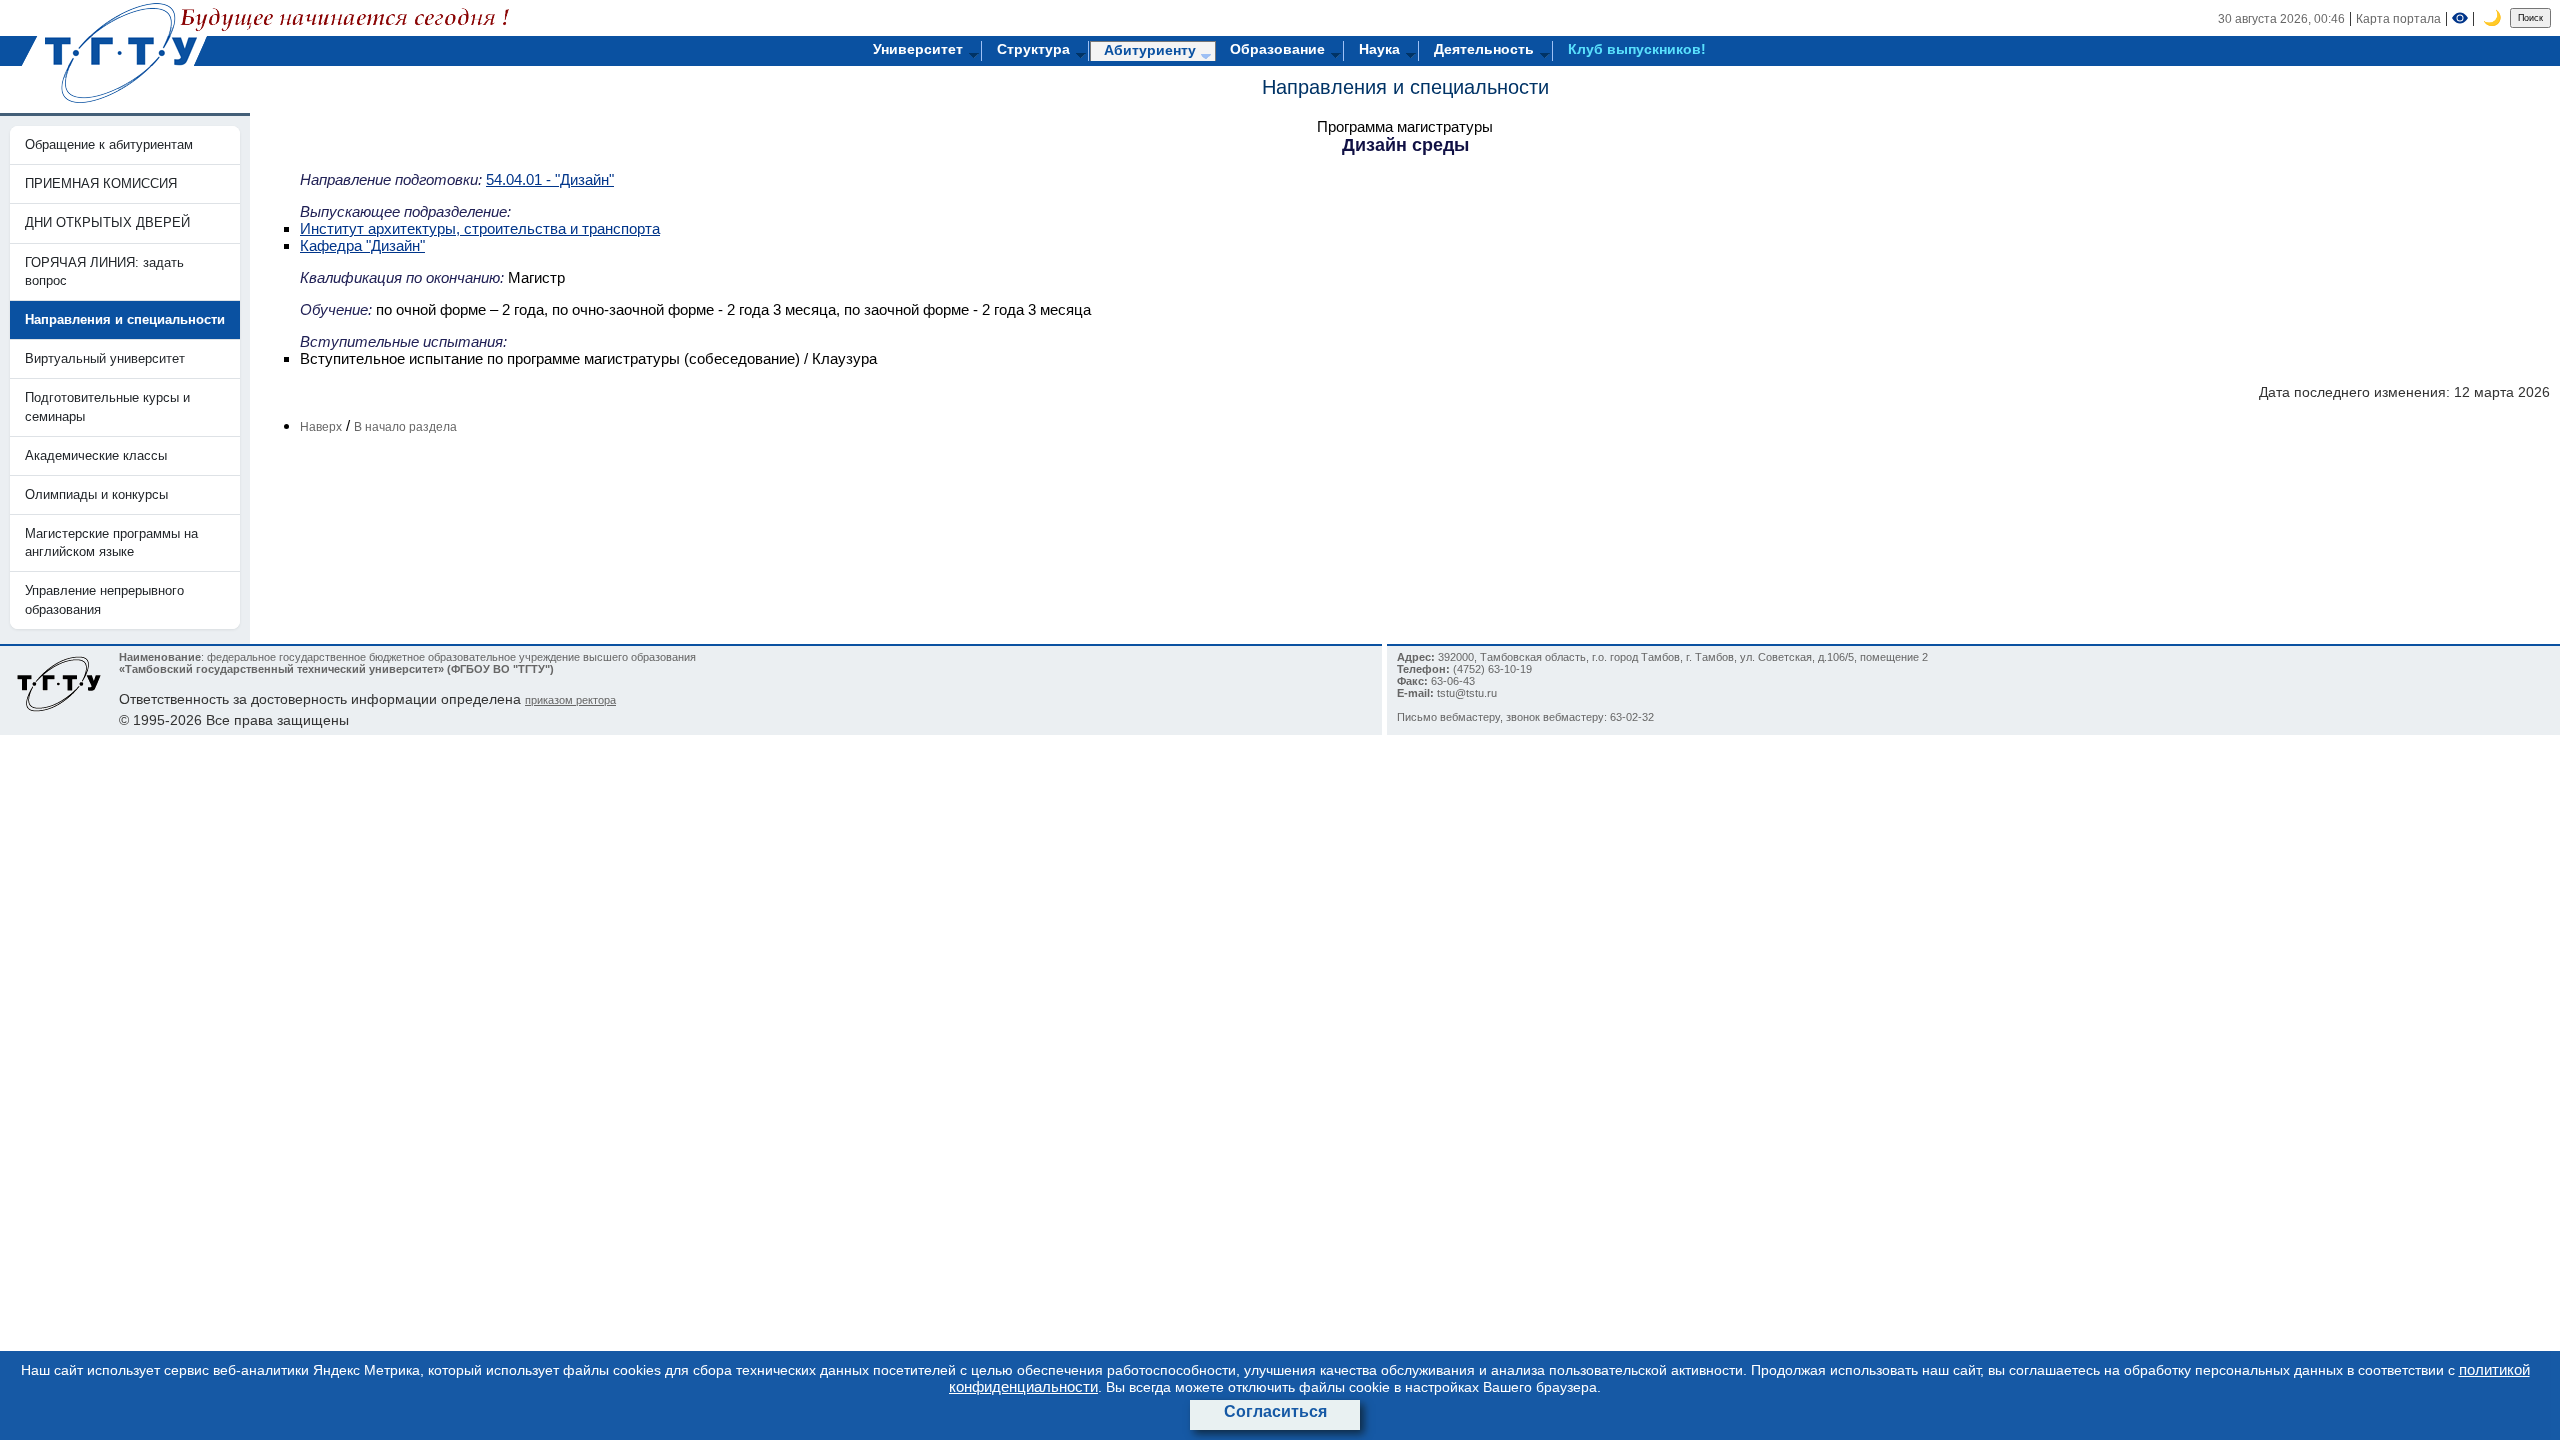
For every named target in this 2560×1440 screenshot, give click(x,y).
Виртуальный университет (105, 358)
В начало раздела (405, 427)
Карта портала (2398, 19)
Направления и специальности (1405, 87)
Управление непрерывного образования (104, 599)
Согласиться (1275, 1411)
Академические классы (96, 455)
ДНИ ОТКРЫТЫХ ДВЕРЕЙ (107, 222)
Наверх (321, 427)
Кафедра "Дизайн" (362, 245)
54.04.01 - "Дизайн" (550, 179)
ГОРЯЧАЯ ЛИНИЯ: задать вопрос (104, 271)
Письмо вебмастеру (1448, 717)
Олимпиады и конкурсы (96, 494)
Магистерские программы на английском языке (111, 542)
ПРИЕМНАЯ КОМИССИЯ (101, 183)
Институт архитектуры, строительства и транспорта (480, 228)
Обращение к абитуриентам (109, 144)
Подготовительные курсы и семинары (107, 406)
